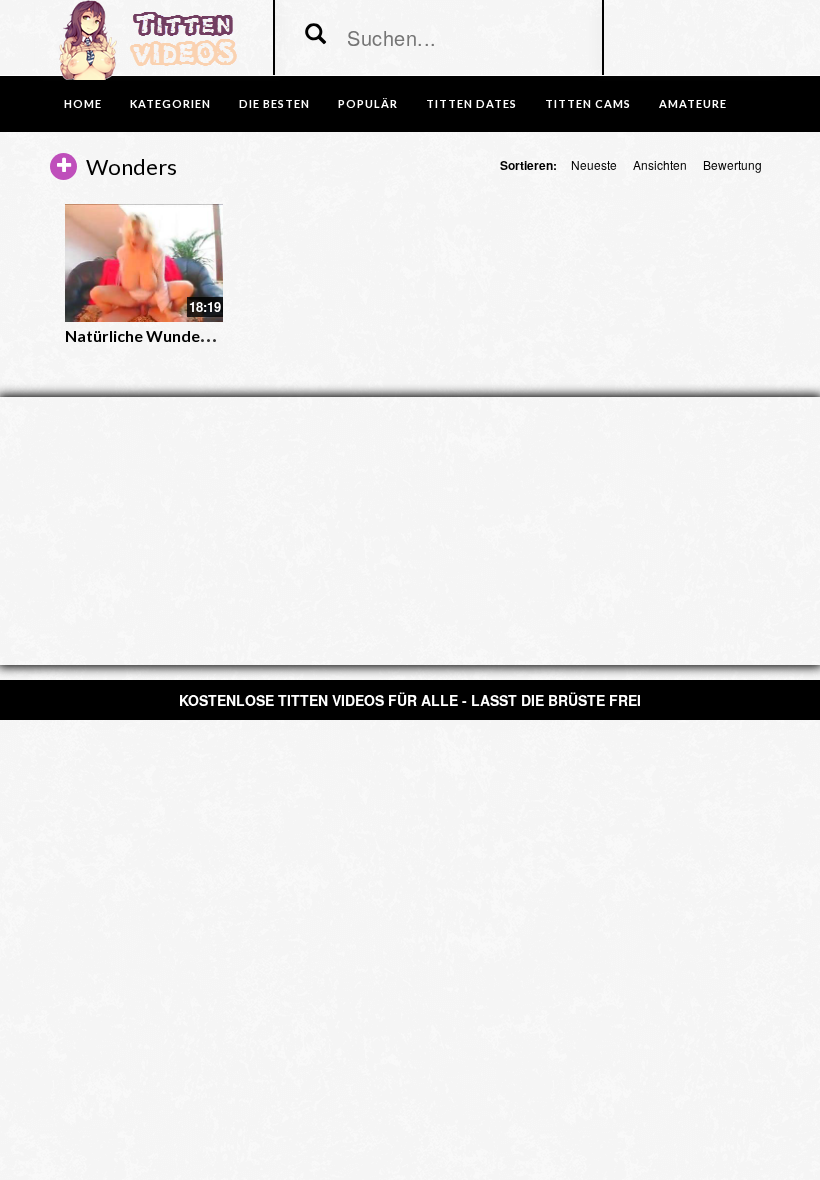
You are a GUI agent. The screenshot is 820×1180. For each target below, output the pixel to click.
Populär (368, 103)
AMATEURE (693, 103)
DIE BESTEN (274, 103)
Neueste (594, 164)
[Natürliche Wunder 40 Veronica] (144, 263)
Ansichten (660, 164)
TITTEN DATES (471, 103)
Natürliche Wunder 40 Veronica (181, 335)
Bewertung (732, 164)
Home (83, 103)
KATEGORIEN (170, 103)
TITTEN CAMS (588, 103)
